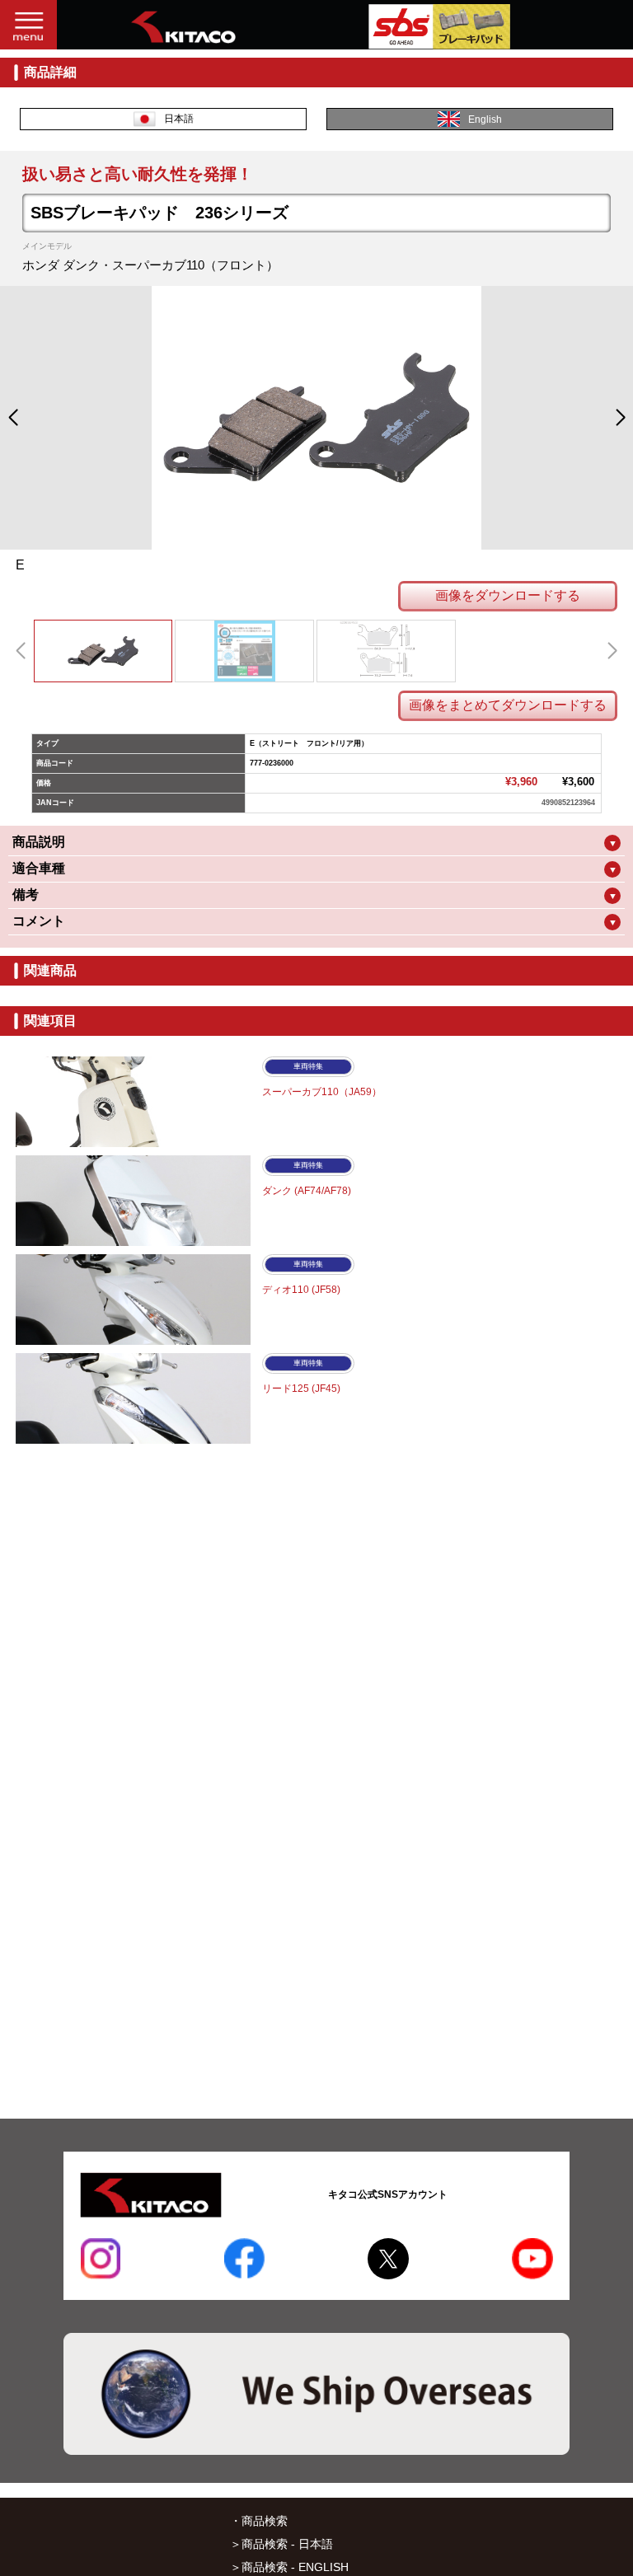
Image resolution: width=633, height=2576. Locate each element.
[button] (13, 418)
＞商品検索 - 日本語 (281, 2544)
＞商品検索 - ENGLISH (289, 2567)
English (485, 119)
